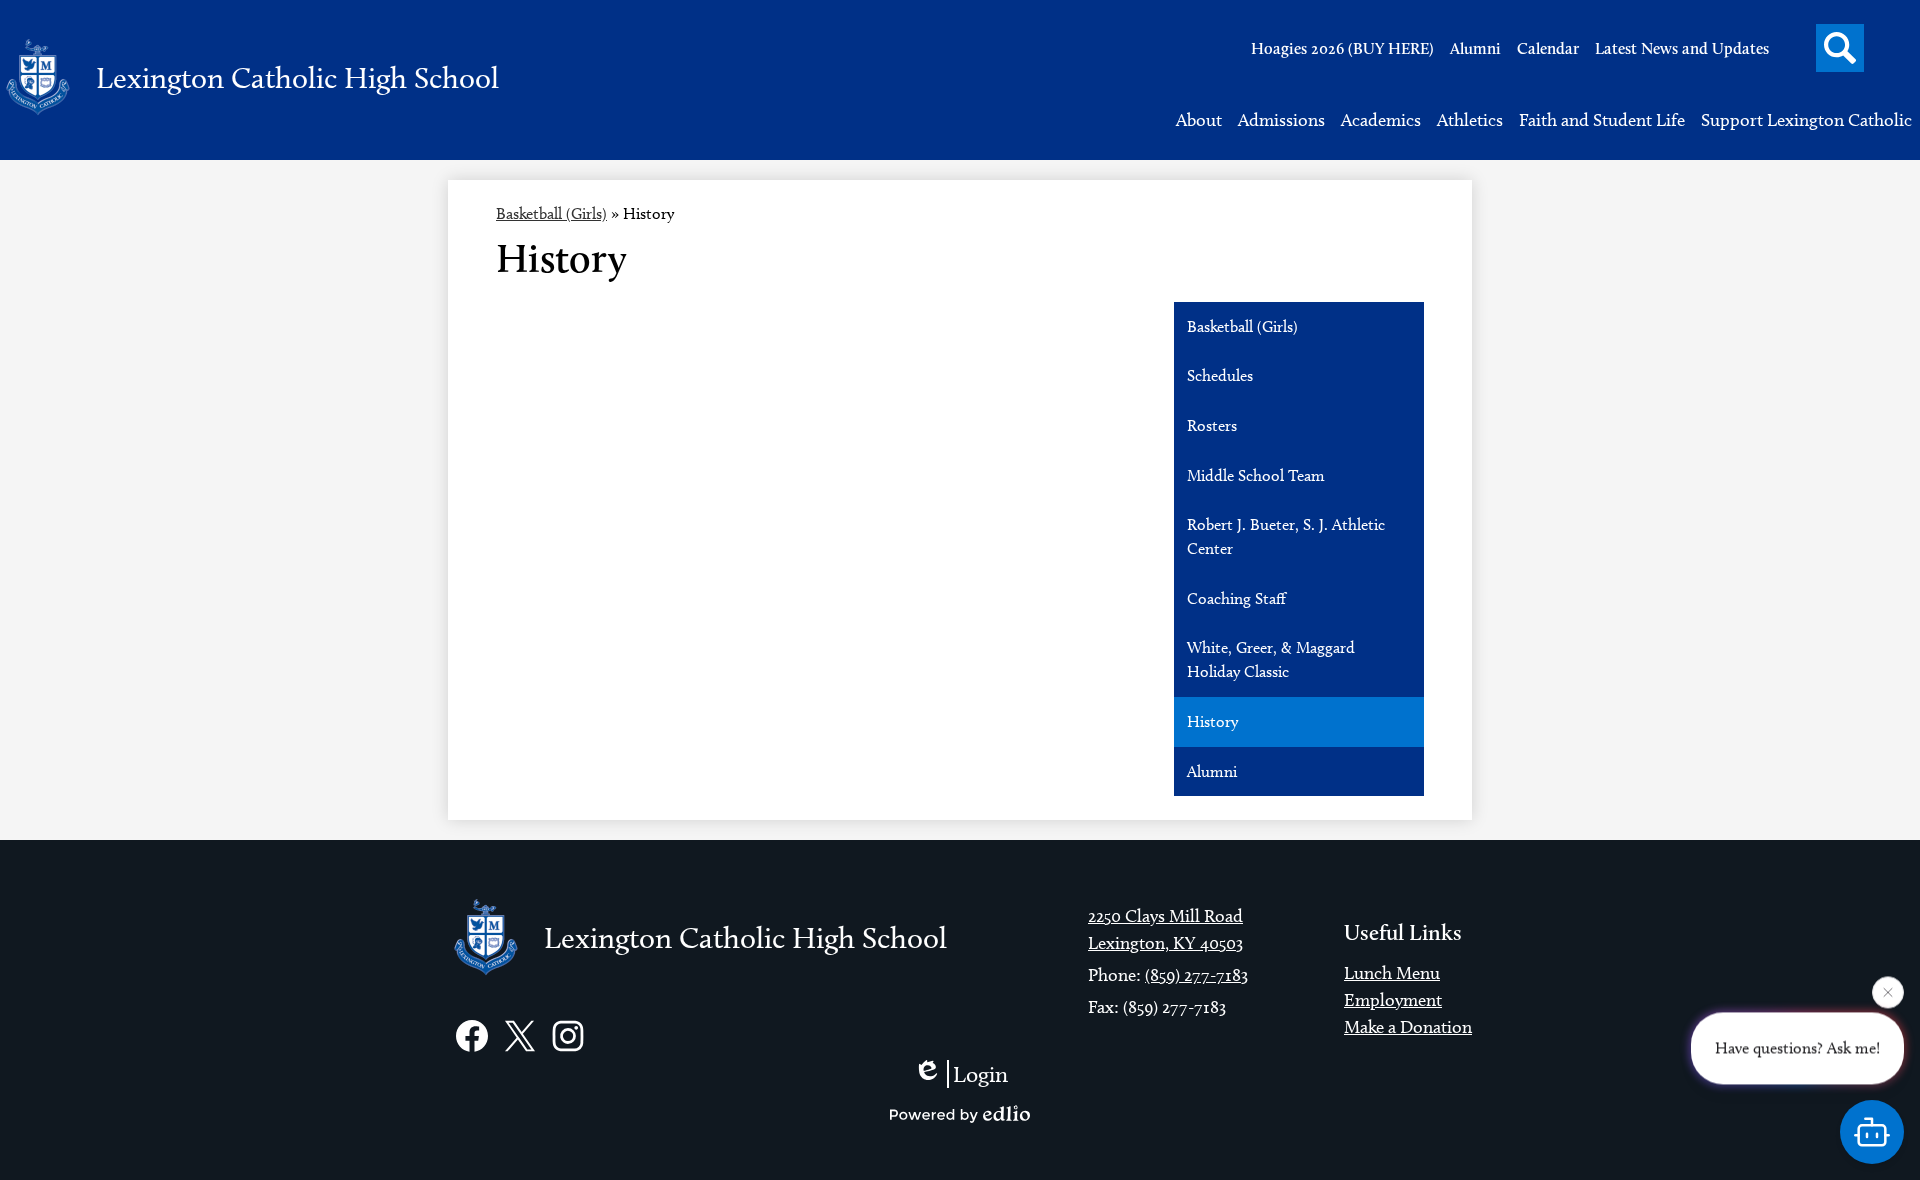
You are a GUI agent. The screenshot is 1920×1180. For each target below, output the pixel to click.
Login (980, 1074)
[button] (1199, 120)
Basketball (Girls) (551, 213)
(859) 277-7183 (1196, 975)
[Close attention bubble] (1888, 992)
